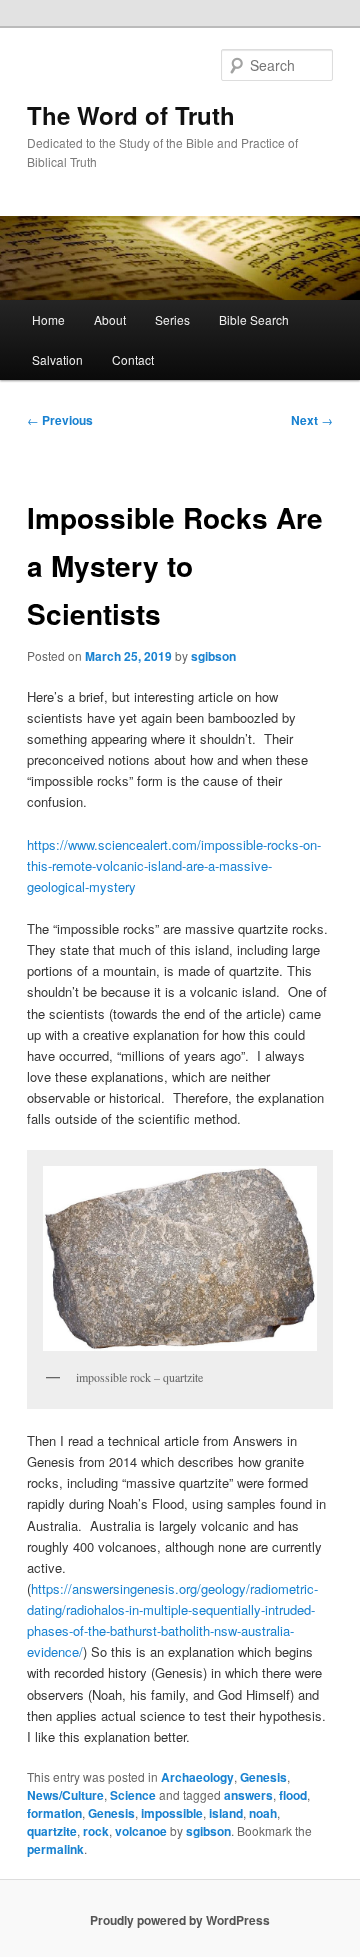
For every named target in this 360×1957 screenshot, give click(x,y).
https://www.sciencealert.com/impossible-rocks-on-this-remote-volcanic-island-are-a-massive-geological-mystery (174, 865)
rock (96, 1831)
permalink (55, 1849)
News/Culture (65, 1795)
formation (54, 1813)
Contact (133, 359)
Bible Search (254, 319)
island (226, 1813)
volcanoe (141, 1831)
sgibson (213, 656)
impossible (172, 1813)
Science (133, 1795)
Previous (60, 420)
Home (48, 319)
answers (248, 1795)
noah (263, 1813)
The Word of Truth (131, 115)
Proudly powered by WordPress (180, 1920)
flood (293, 1795)
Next (312, 420)
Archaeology (197, 1777)
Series (172, 319)
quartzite (52, 1831)
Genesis (263, 1777)
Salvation (57, 359)
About (110, 319)
